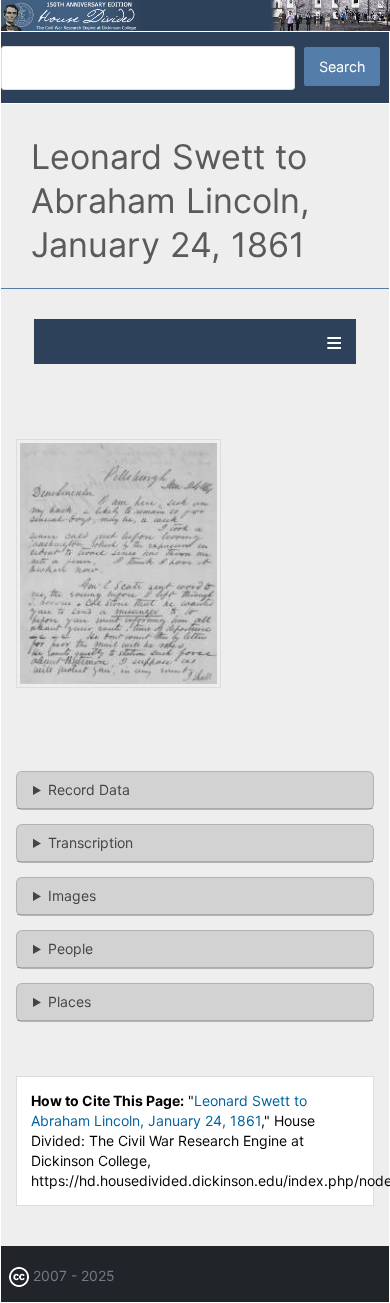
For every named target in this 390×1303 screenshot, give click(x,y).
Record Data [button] (89, 789)
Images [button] (72, 895)
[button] (118, 682)
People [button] (70, 948)
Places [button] (69, 1001)
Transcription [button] (90, 842)
